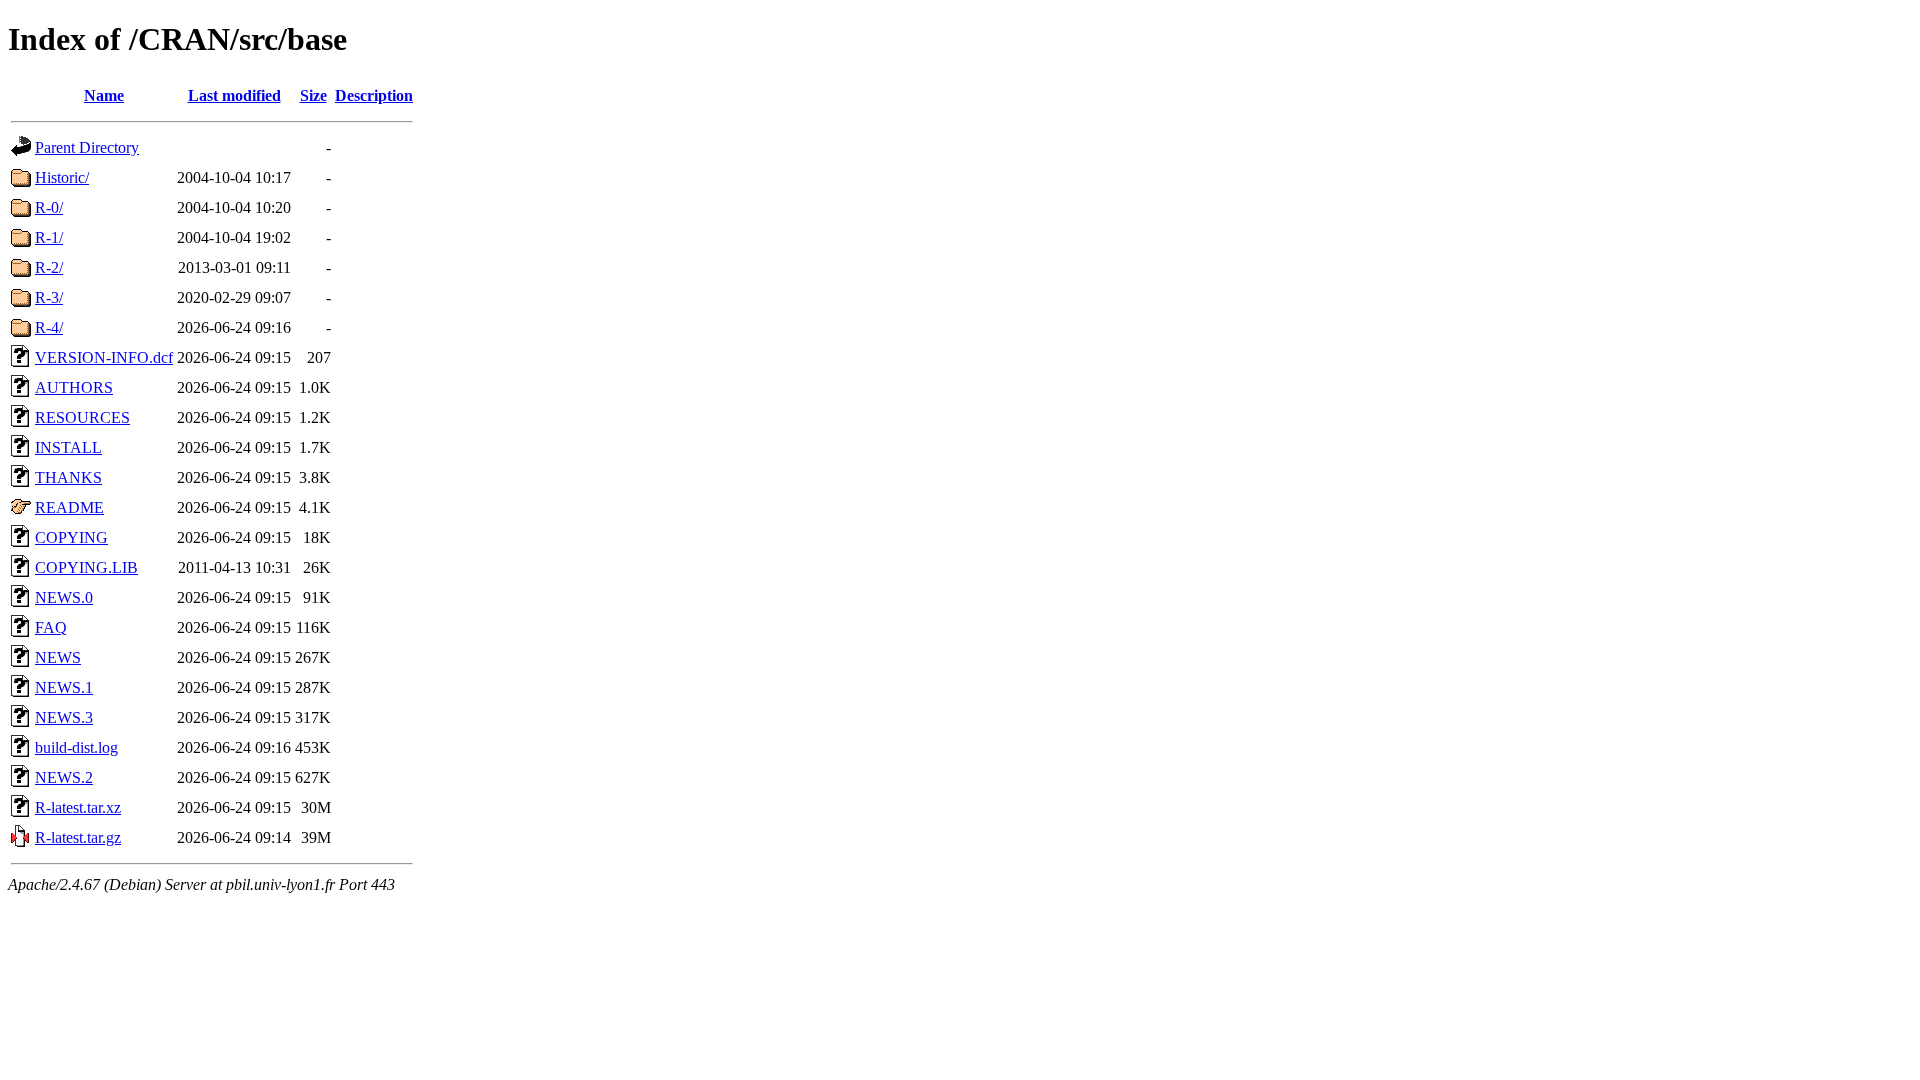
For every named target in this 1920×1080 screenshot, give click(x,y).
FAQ (51, 627)
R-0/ (49, 207)
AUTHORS (74, 387)
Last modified (234, 95)
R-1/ (49, 237)
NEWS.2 (64, 777)
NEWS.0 (64, 597)
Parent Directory (87, 147)
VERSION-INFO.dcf (104, 357)
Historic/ (62, 177)
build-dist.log (76, 747)
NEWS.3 (64, 717)
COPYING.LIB (86, 567)
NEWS (58, 657)
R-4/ (49, 327)
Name (104, 95)
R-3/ (49, 297)
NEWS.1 (64, 687)
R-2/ (49, 267)
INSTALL (68, 447)
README (69, 507)
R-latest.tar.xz (78, 807)
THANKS (68, 477)
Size (313, 95)
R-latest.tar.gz (78, 837)
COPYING (71, 537)
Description (374, 95)
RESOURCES (82, 417)
